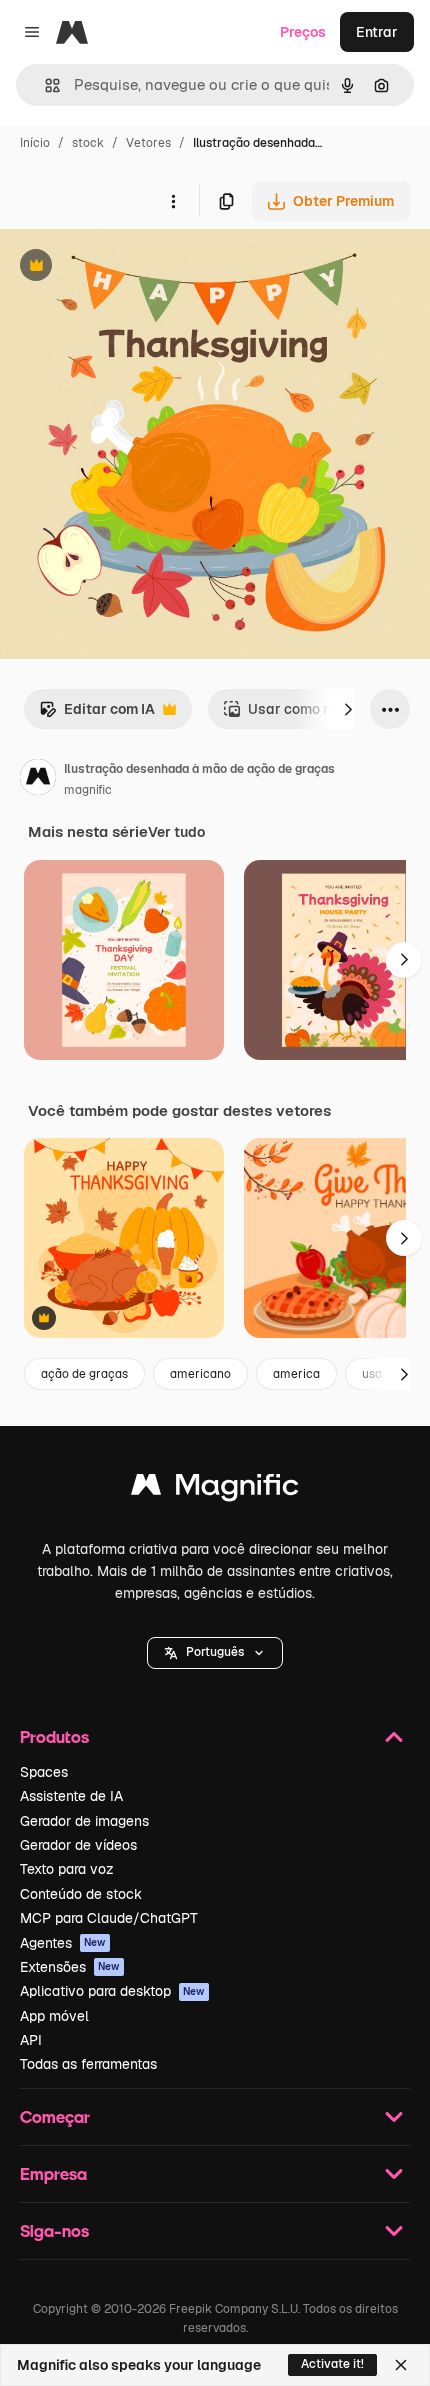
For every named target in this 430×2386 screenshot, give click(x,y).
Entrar (377, 32)
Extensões (70, 1967)
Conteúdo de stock (81, 1894)
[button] (215, 1653)
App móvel (54, 2016)
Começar (55, 2116)
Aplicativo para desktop (112, 1991)
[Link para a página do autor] (38, 780)
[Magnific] (215, 1489)
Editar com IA (97, 714)
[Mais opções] (173, 201)
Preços (303, 32)
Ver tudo (176, 832)
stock (88, 143)
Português (215, 1652)
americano (200, 1374)
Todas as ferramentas (88, 2064)
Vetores (148, 143)
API (31, 2040)
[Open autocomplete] (44, 85)
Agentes (63, 1943)
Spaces (44, 1772)
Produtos (54, 1736)
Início (35, 143)
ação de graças (84, 1374)
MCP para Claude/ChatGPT (109, 1918)
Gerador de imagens (84, 1821)
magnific (88, 790)
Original (128, 267)
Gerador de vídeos (78, 1845)
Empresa (53, 2173)
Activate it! (332, 2364)
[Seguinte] (348, 709)
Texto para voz (67, 1869)
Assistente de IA (71, 1796)
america (296, 1374)
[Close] (401, 2365)
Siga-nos (54, 2230)
